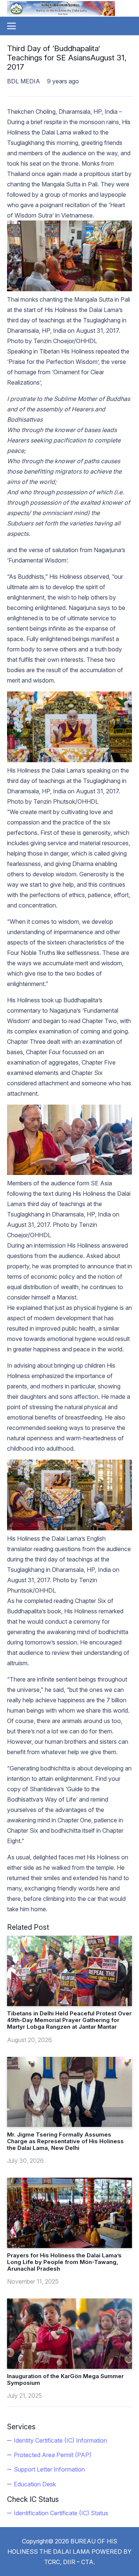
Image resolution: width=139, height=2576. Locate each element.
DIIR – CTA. (79, 2562)
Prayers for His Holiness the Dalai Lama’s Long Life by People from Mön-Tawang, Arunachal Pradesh (64, 2262)
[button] (11, 26)
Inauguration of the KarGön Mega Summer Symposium (65, 2379)
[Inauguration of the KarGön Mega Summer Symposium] (70, 2334)
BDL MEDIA (24, 81)
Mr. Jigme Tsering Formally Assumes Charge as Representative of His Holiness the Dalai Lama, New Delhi (65, 2141)
